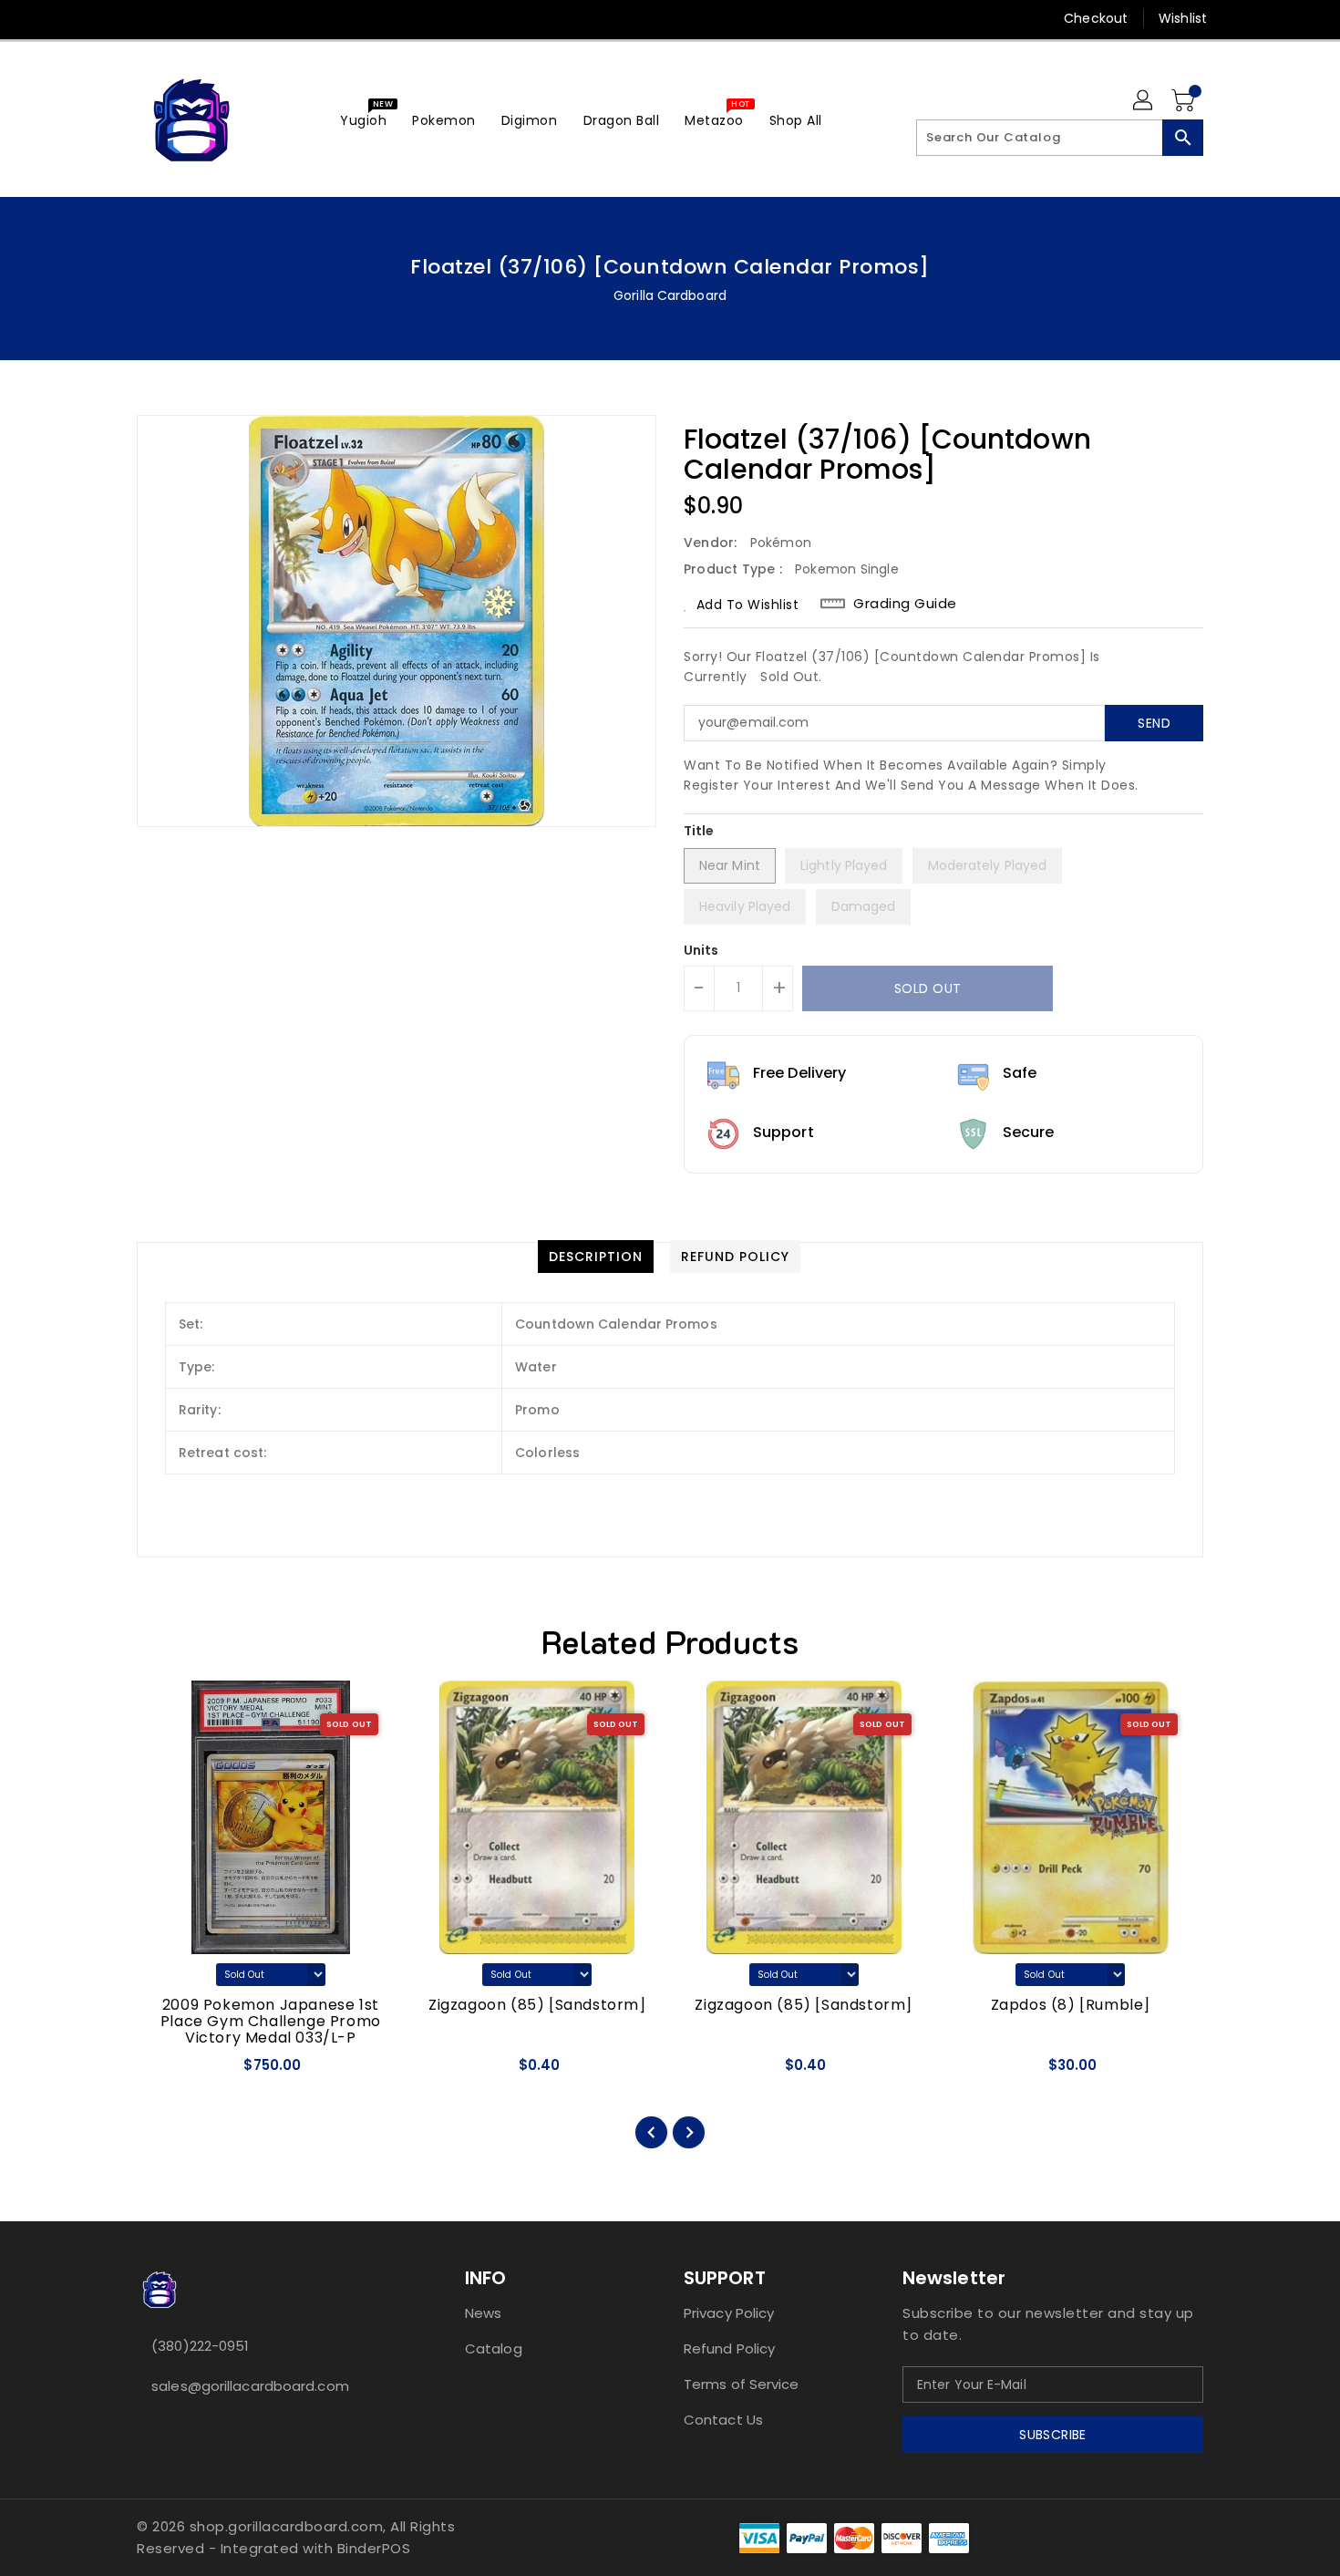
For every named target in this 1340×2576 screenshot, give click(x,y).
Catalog (494, 2348)
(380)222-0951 (200, 2346)
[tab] (596, 1257)
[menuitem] (363, 120)
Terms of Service (742, 2384)
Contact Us (723, 2420)
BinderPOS (374, 2548)
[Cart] (1185, 101)
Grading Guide (905, 604)
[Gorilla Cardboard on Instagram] (180, 18)
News (483, 2313)
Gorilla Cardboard (670, 295)
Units (701, 950)
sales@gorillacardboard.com (250, 2386)
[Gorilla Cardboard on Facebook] (111, 18)
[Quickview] (167, 2071)
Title (699, 831)
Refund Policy (729, 2348)
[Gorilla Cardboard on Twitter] (146, 18)
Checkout (1096, 18)
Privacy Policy (729, 2313)
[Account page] (1144, 101)
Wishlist (1183, 18)
